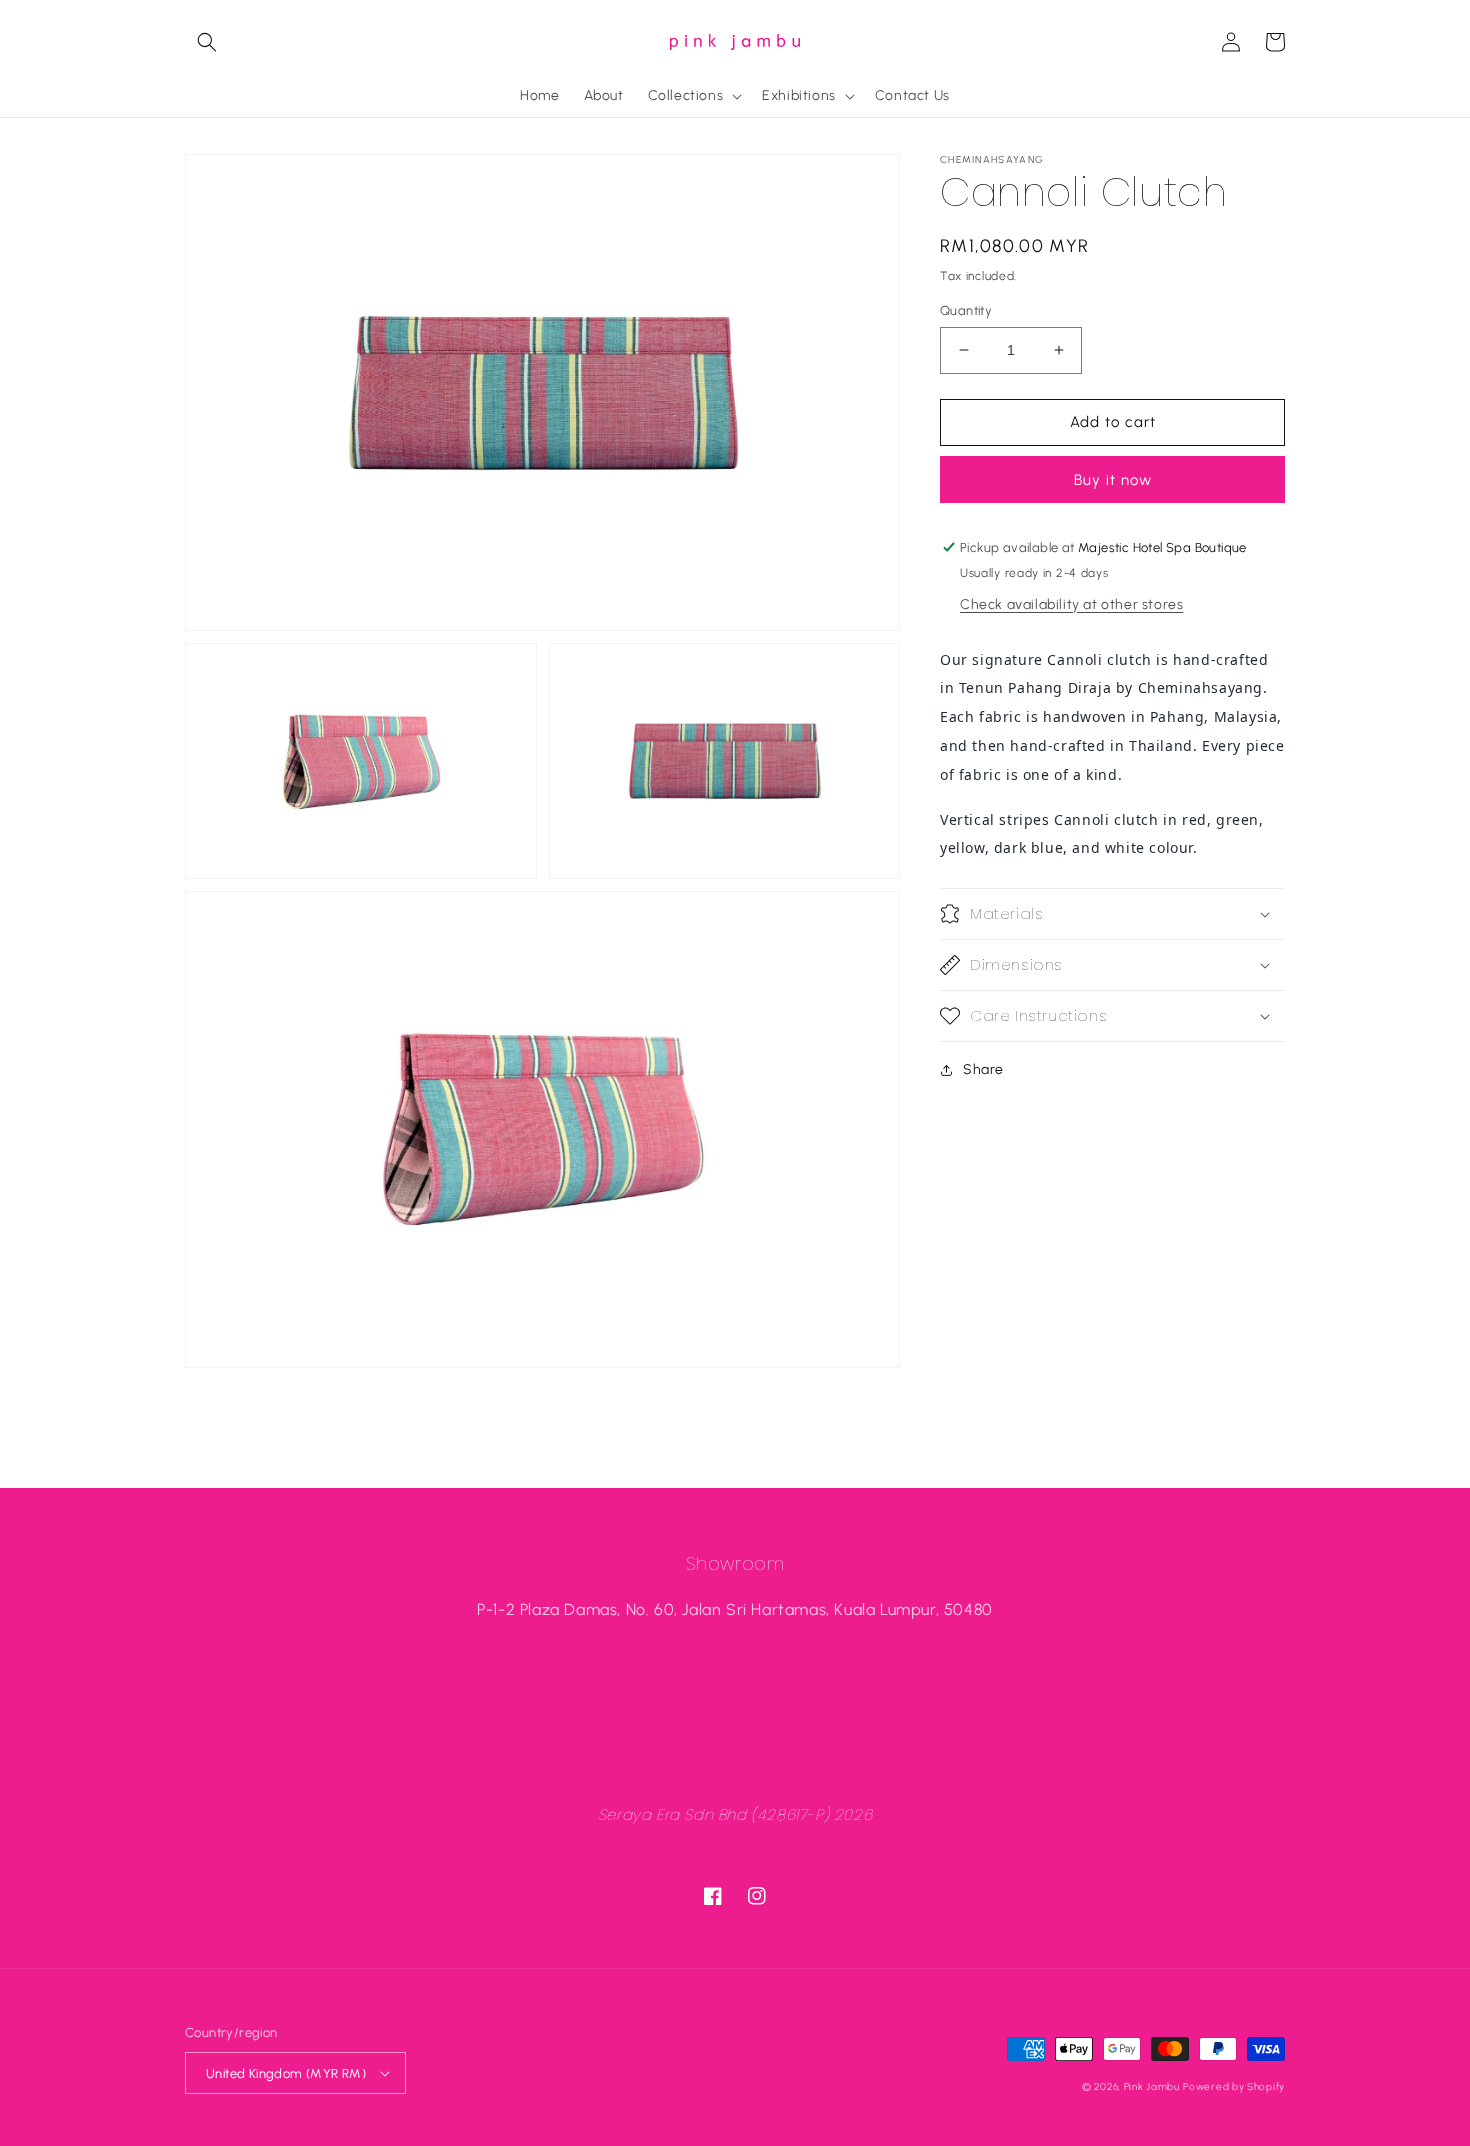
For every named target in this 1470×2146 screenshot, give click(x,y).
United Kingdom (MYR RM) (286, 2073)
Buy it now (1113, 480)
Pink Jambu (1152, 2086)
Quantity (966, 310)
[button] (207, 42)
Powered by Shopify (1234, 2086)
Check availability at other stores (1071, 603)
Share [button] (983, 1069)
